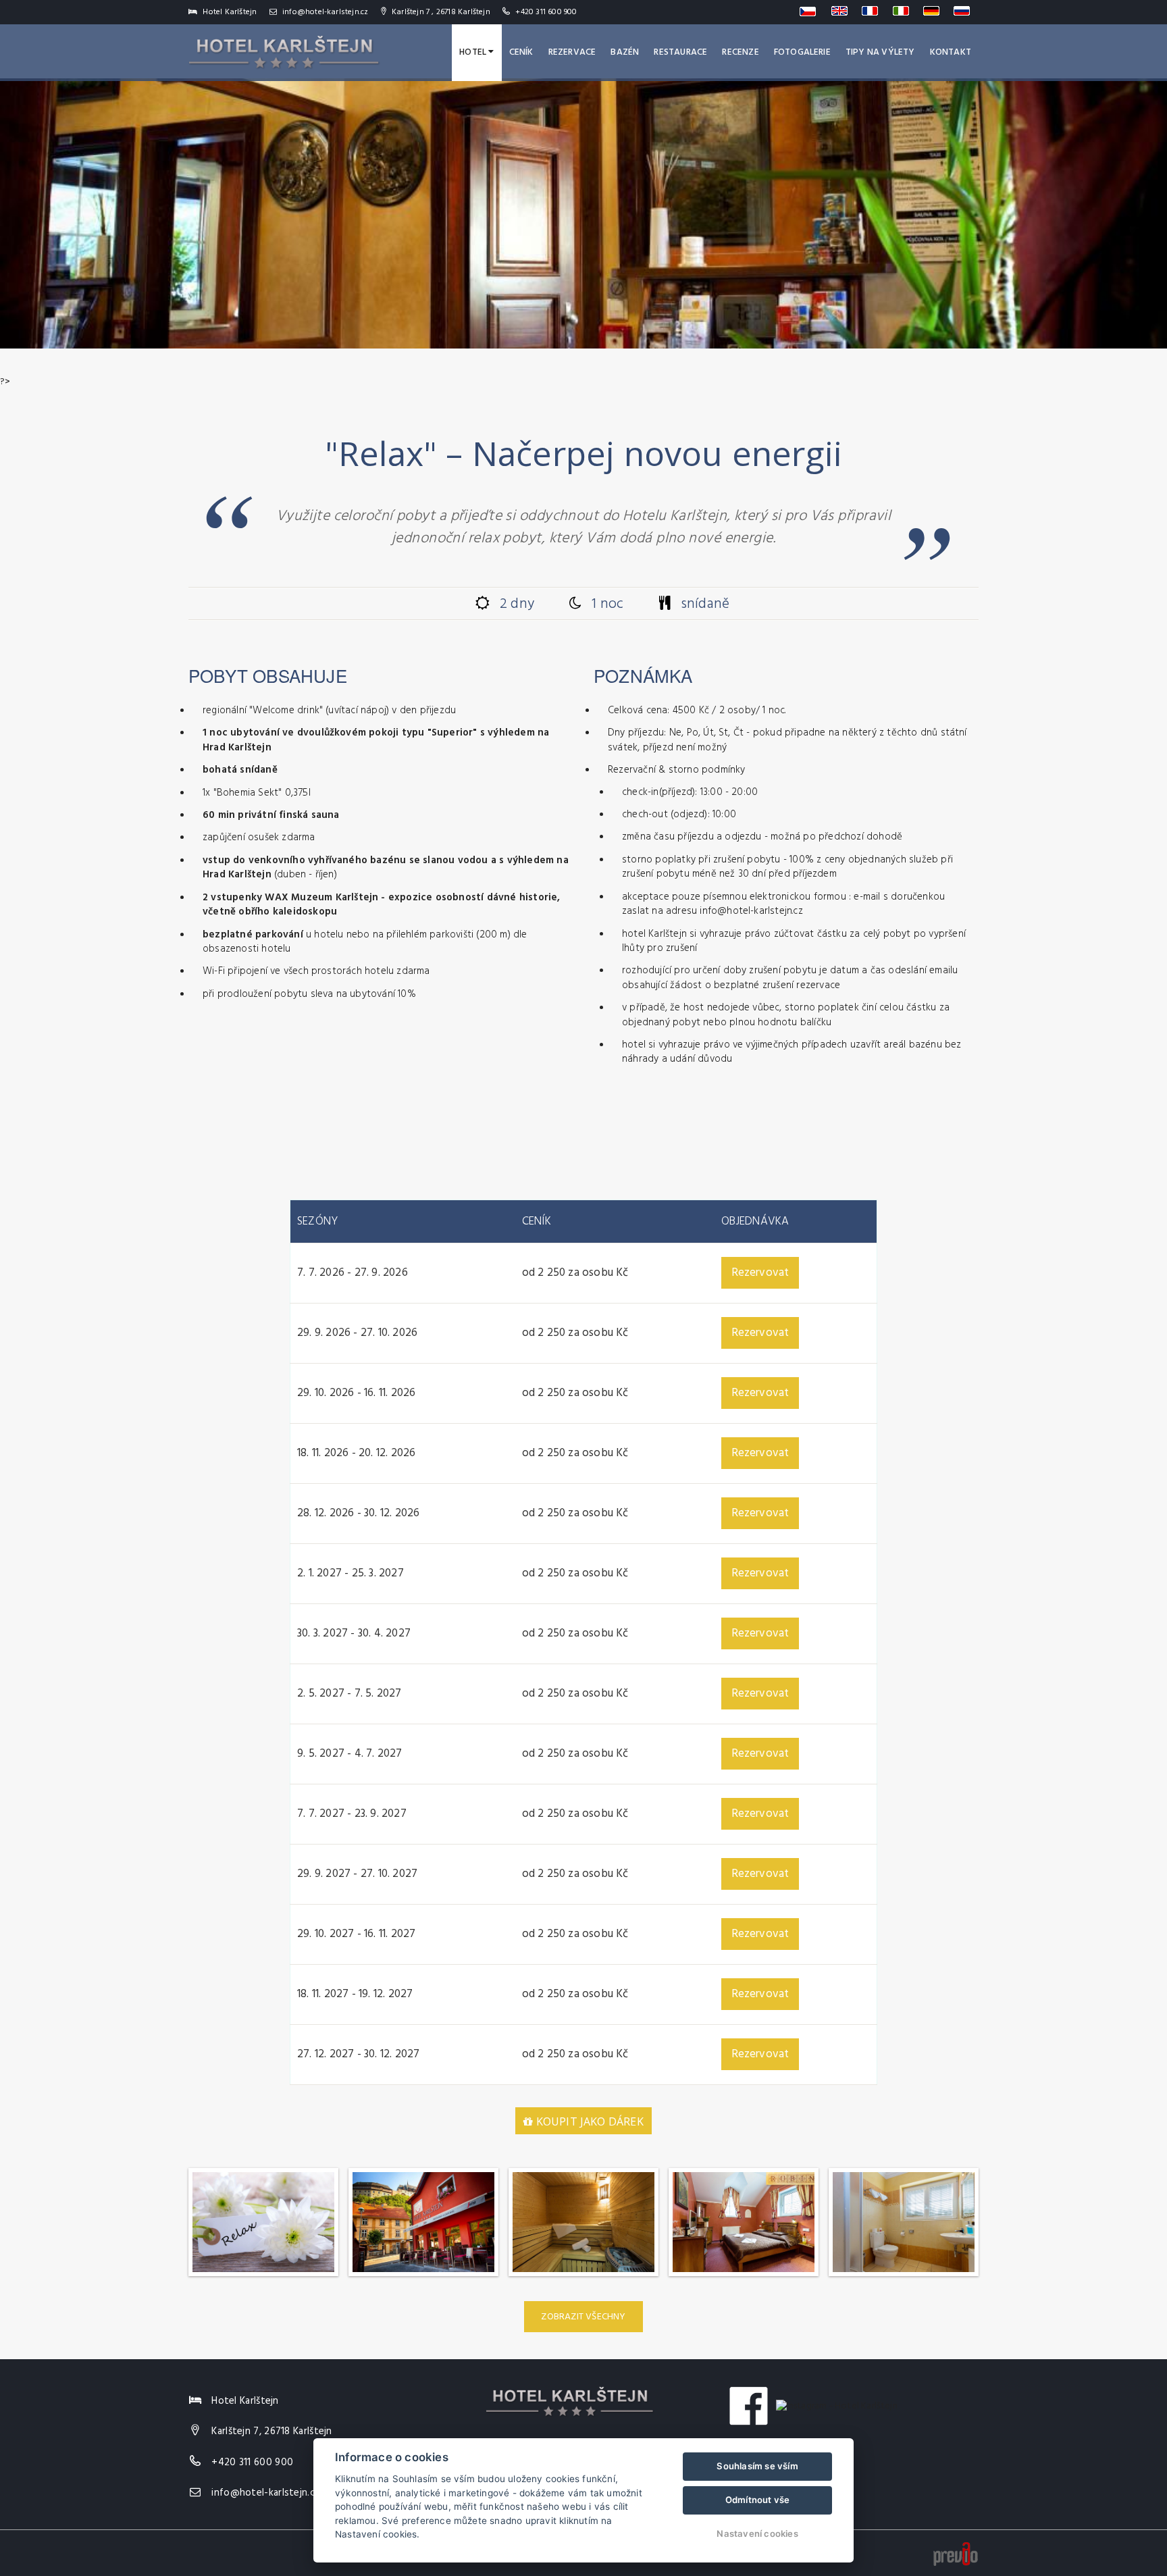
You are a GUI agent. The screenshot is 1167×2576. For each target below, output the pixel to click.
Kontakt (951, 52)
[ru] (964, 11)
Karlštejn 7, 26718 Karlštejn (271, 2431)
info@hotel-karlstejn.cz (325, 12)
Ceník (521, 52)
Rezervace (572, 52)
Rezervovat (760, 1273)
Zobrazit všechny (583, 2317)
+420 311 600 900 (546, 12)
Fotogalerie (802, 52)
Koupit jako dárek (588, 2121)
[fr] (873, 11)
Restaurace (680, 52)
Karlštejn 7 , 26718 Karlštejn (440, 12)
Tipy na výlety (880, 52)
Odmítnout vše (758, 2500)
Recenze (740, 52)
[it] (904, 11)
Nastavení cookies (757, 2533)
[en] (842, 11)
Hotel (474, 52)
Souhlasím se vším (757, 2466)
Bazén (625, 52)
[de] (934, 11)
